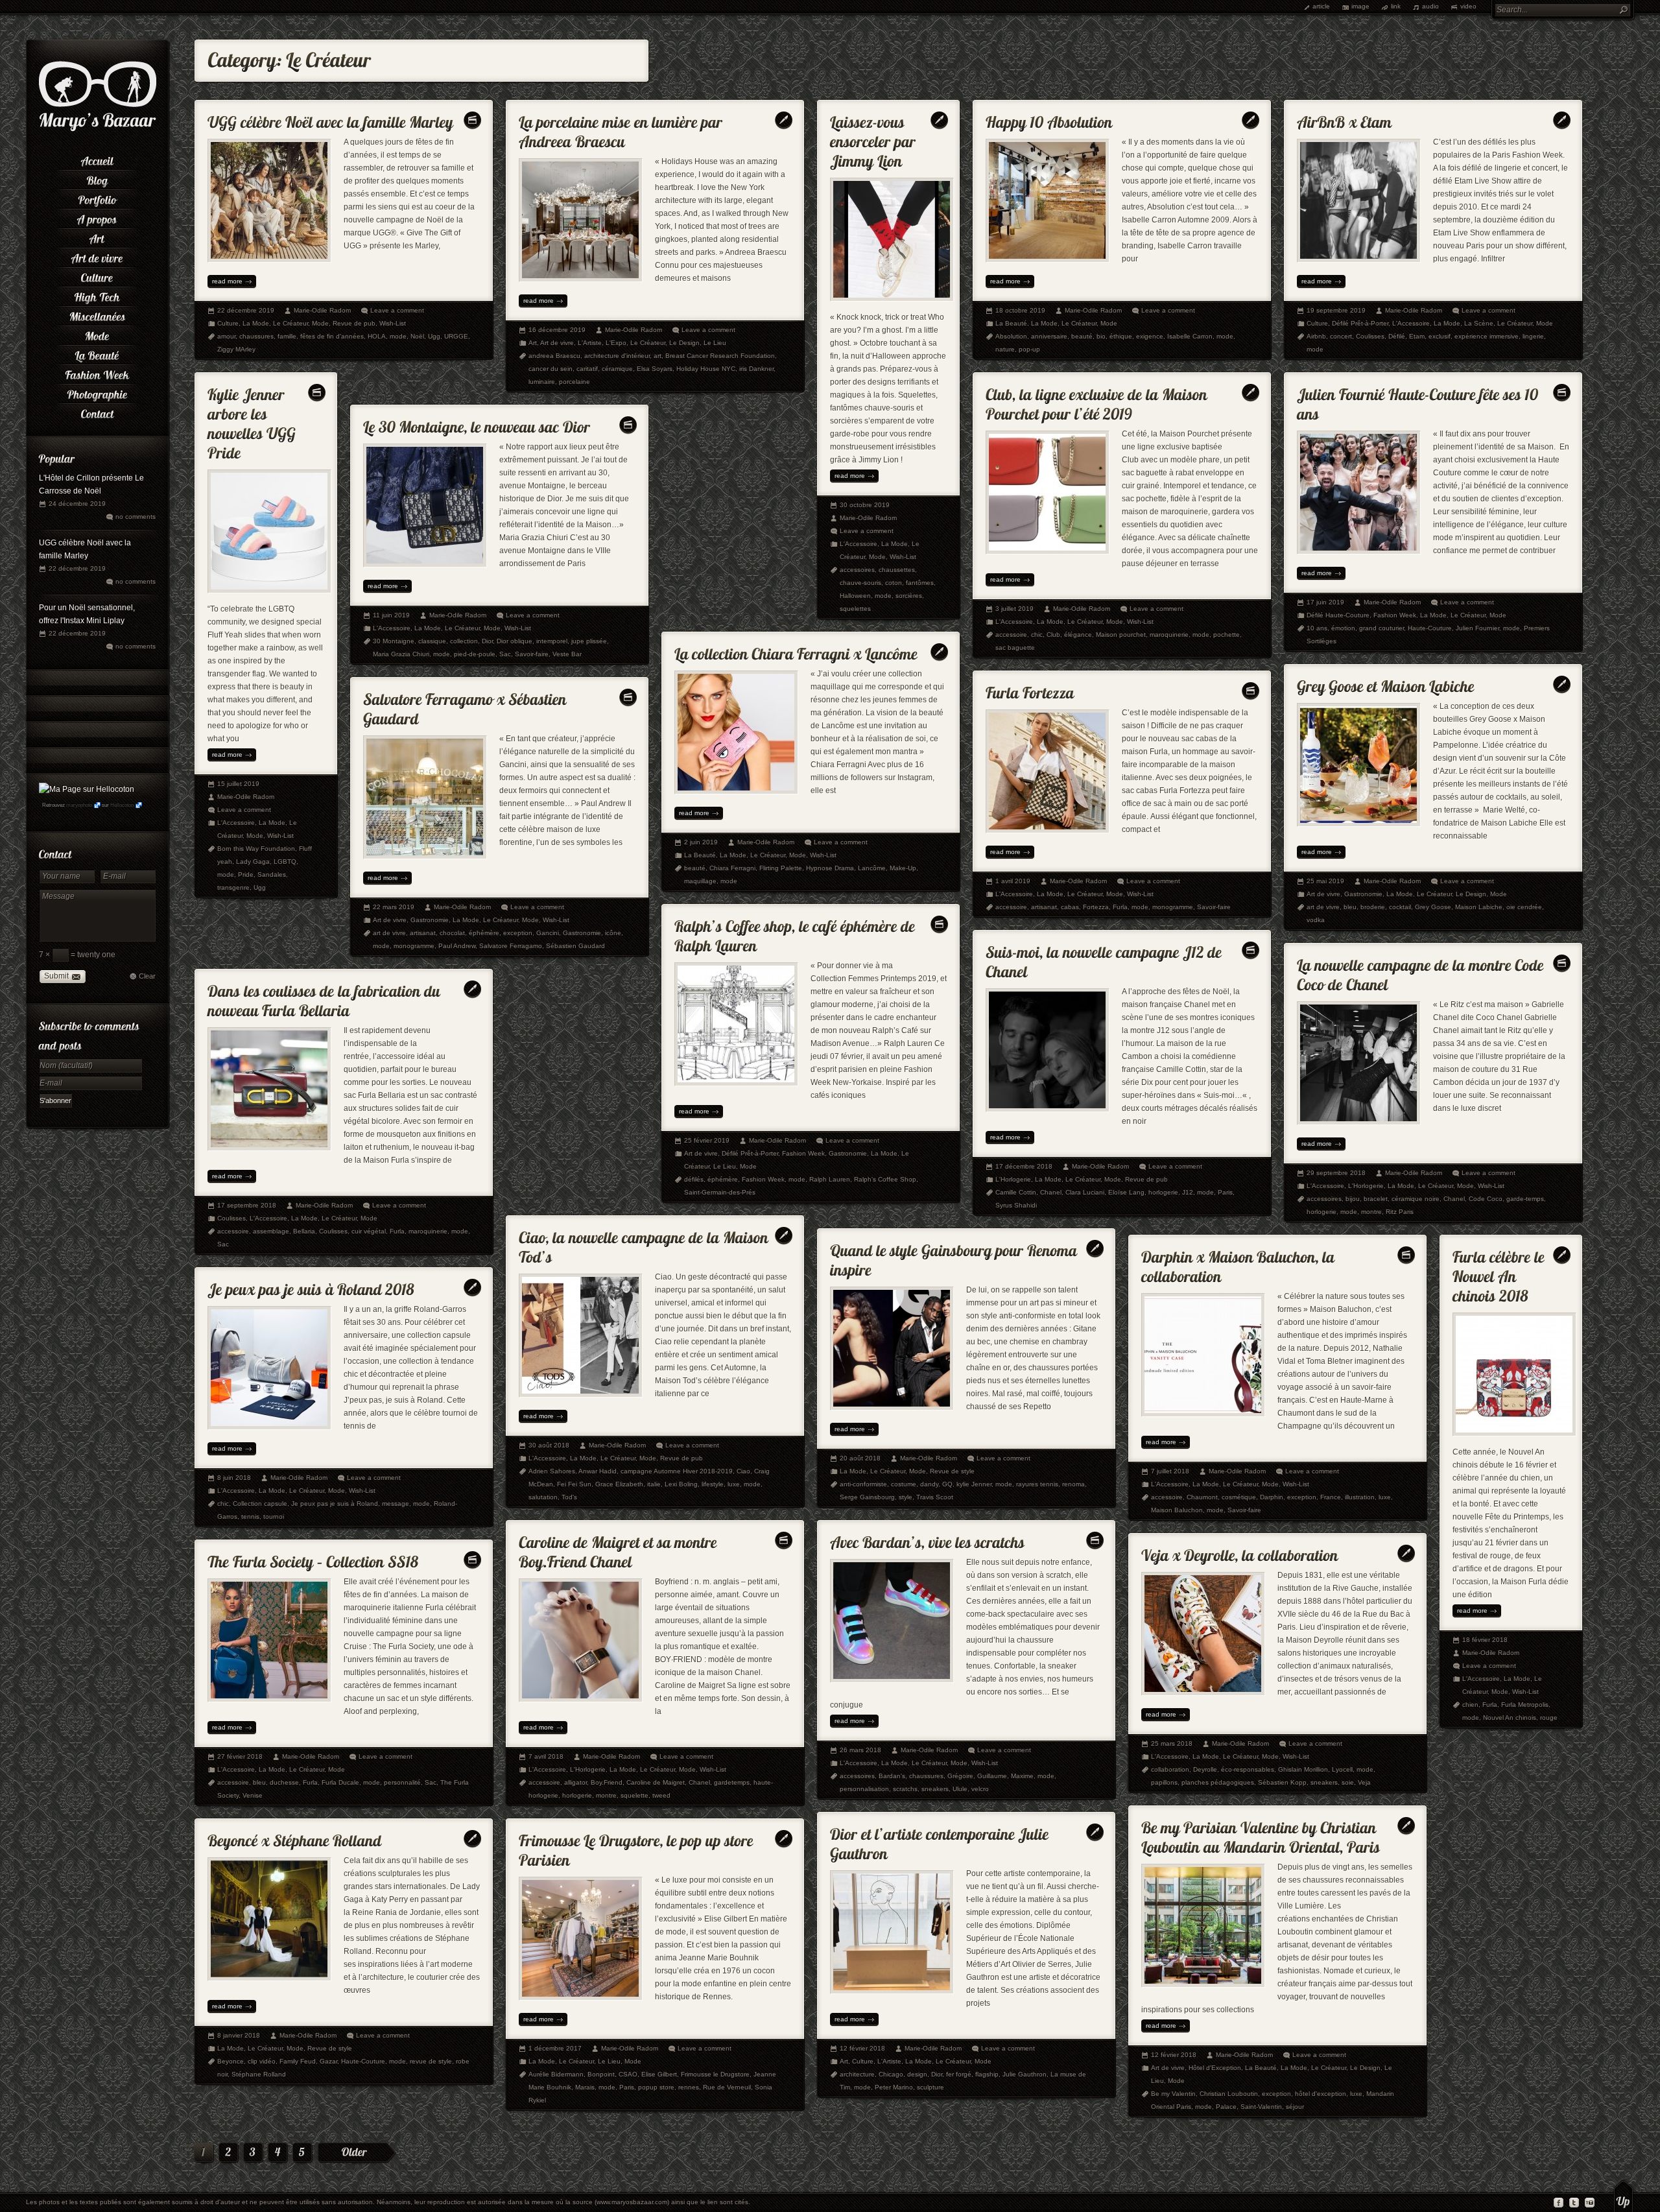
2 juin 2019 (701, 842)
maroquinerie (1169, 635)
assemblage (271, 1231)
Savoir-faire (532, 654)
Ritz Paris (1400, 1212)
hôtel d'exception (1321, 2094)
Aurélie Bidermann (556, 2074)
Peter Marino (894, 2087)
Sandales (272, 874)
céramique (617, 369)
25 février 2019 (707, 1140)
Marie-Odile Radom (322, 310)
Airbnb (1316, 336)
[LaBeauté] (97, 353)
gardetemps (732, 1782)
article (1321, 6)
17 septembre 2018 (247, 1205)
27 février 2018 (240, 1756)
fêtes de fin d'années (332, 336)
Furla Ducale (340, 1782)
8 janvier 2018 (239, 2035)
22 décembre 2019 (77, 568)
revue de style (431, 2061)
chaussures (256, 336)
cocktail (1400, 907)
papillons (1164, 1782)
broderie (1373, 907)
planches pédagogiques (1218, 1782)
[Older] (357, 2153)
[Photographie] (97, 392)
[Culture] (97, 276)
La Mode (256, 323)
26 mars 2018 (860, 1750)
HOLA (377, 336)
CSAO (628, 2074)
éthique (1121, 336)
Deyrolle (1205, 1769)
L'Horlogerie (1013, 1179)
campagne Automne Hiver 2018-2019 (677, 1471)
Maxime (1022, 1776)
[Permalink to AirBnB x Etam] (1345, 119)
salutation (543, 1497)
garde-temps (1525, 1199)
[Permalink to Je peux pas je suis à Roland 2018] (311, 1286)
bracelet (1376, 1199)
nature (1005, 349)
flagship (987, 2074)
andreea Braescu (554, 356)
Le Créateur (290, 323)
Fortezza (1096, 907)
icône (613, 933)
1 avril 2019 (1013, 881)
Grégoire (960, 1776)
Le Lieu (715, 343)
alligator (575, 1782)
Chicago (891, 2074)
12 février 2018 (1174, 2055)
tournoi (274, 1516)
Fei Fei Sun (574, 1484)
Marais (585, 2087)
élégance (1078, 635)
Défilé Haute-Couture (1338, 615)
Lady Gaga (253, 862)
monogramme (1173, 907)
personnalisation (864, 1789)
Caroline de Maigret (656, 1782)
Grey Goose (1433, 907)
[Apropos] (97, 217)
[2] (228, 2154)
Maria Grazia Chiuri (401, 654)
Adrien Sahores (552, 1471)
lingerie (1533, 336)
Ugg (434, 336)
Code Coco (1486, 1199)
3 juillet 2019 (1014, 609)
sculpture (931, 2087)
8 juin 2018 (234, 1478)
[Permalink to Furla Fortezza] (1030, 690)
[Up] (1623, 2196)
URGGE (456, 336)
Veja (1364, 1782)
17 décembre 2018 (1024, 1166)
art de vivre (1323, 907)
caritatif (587, 369)
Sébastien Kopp (1282, 1782)
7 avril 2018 (546, 1756)
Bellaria (304, 1231)
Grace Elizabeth (619, 1484)
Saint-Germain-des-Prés (720, 1192)
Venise (253, 1795)
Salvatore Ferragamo (511, 946)
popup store (656, 2087)
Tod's (569, 1497)
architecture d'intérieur (617, 356)
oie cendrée (1524, 907)
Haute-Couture (1430, 628)
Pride (246, 874)
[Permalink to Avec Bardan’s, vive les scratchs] (927, 1539)
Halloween (855, 596)
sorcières (909, 596)
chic (1037, 635)
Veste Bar (567, 654)
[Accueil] (97, 159)
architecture (857, 2074)
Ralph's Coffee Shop (885, 1179)
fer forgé (959, 2074)
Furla (1120, 907)
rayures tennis (1037, 1484)
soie (1348, 1782)
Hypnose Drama (830, 868)
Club (1053, 635)
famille (287, 336)
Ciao (743, 1471)
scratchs (905, 1789)
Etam (1417, 336)
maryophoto (79, 805)
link (1396, 6)
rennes (689, 2087)
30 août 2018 (549, 1445)
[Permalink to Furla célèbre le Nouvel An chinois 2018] (1500, 1273)
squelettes (855, 609)
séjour (1295, 2107)
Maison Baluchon (1177, 1510)
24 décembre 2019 (77, 504)
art (658, 356)
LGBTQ (285, 862)
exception (518, 933)
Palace (1226, 2107)
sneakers (935, 1789)
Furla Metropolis (1525, 1705)
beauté (1082, 336)
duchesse (284, 1782)
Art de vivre (557, 343)
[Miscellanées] (97, 315)
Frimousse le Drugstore (715, 2074)
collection (464, 641)
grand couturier (1381, 628)
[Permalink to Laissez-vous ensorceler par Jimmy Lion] (875, 138)
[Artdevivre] (97, 256)
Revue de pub (354, 323)
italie (654, 1484)
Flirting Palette (781, 868)
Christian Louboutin (1229, 2094)
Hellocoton (122, 805)
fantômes (920, 583)
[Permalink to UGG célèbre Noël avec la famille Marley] (330, 119)
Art (533, 343)
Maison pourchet (1121, 635)
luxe (734, 1484)
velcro (980, 1789)
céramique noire (1416, 1199)
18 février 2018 (1485, 1640)
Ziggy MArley (236, 349)
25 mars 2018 (1172, 1743)
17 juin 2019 (1325, 602)
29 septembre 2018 (1336, 1173)
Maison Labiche (1479, 907)
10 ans (1317, 628)
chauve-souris (860, 583)
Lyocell (1342, 1769)
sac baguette (1015, 648)
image (1360, 6)
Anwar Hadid (598, 1471)
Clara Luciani (1085, 1192)
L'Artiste (590, 343)
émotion (1343, 628)
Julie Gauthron (1025, 2074)
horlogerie (1163, 1192)
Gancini (548, 933)
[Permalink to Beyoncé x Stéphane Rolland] (295, 1837)
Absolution (1011, 336)
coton (894, 583)
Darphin (1272, 1497)
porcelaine (575, 382)
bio (1101, 336)
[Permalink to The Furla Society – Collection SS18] (313, 1559)
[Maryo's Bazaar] (98, 130)
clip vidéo (262, 2061)
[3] (253, 2154)
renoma (1073, 1484)
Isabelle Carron (1190, 336)
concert (1341, 336)
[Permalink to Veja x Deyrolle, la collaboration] (1240, 1552)
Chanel (1051, 1192)
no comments (136, 517)
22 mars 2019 (394, 907)
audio (1430, 6)
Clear (147, 976)
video (1468, 6)
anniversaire (1049, 336)
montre (1371, 1212)
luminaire (542, 382)
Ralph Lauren (830, 1179)
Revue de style (952, 1471)
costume (904, 1484)
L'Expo (616, 343)
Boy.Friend (607, 1782)
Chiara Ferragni (732, 868)
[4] (278, 2154)
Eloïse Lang (1126, 1192)
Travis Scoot (935, 1497)
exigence (1150, 336)
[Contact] (97, 412)
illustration (1360, 1497)
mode (398, 336)
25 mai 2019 (1325, 881)
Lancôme (872, 868)
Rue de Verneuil (727, 2087)
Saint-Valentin (1261, 2107)
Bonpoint (601, 2074)
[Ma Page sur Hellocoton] (87, 789)
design (917, 2074)
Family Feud (298, 2061)
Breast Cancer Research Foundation (720, 356)
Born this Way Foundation (256, 849)
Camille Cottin (1016, 1192)
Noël (417, 336)
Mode (320, 323)
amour (226, 336)
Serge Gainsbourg (867, 1497)
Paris (1225, 1192)
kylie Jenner (974, 1484)
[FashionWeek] (97, 373)
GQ (947, 1484)
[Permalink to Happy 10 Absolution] (1049, 119)
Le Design (684, 343)
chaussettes (897, 570)
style (906, 1497)
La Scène (1479, 323)
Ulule (960, 1789)
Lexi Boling (681, 1484)
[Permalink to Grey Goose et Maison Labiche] (1386, 683)
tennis (250, 1516)
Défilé (1397, 336)
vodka (1316, 920)
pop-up (1029, 349)
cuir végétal (369, 1231)
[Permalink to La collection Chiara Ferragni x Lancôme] (796, 651)
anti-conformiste (863, 1484)
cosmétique (1239, 1497)
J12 (1188, 1192)
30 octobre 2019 (865, 505)
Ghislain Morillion (1303, 1769)
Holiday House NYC (706, 369)
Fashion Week (1395, 615)
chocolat (452, 933)
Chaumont (1202, 1497)
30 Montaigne (394, 641)
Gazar (328, 2061)
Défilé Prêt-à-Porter (1360, 323)
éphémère (484, 933)
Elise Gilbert (659, 2074)
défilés (694, 1179)
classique (432, 641)
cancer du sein (551, 369)
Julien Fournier (1477, 628)
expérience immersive (1487, 336)
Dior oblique (515, 641)
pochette (1227, 635)
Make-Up (903, 868)
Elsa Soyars (655, 369)
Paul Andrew (457, 946)
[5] (302, 2154)
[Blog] (97, 178)
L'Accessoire (859, 544)
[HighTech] (97, 295)
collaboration (1170, 1769)
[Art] (97, 237)
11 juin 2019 (391, 615)
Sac (505, 654)
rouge (1549, 1718)
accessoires (857, 570)
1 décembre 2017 (555, 2048)
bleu (1350, 907)
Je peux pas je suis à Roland (335, 1504)
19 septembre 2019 (1336, 310)
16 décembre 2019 (557, 330)
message (396, 1504)
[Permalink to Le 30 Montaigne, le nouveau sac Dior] (477, 424)
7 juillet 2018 (1170, 1471)
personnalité (402, 1782)
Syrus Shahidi (1016, 1205)
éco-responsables (1248, 1769)
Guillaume (992, 1776)
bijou (1353, 1199)
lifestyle (713, 1484)
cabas (1070, 907)
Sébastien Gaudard (575, 946)
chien (1470, 1705)
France (1331, 1497)
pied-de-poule (475, 654)
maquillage (700, 881)
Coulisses (1370, 336)
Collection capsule (260, 1504)
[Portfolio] (97, 198)
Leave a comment (397, 310)
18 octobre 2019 (1020, 310)
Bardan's (892, 1776)
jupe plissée (589, 641)
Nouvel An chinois (1510, 1718)
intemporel (552, 641)
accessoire (1011, 635)
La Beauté (1011, 323)
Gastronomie (1363, 894)
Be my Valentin (1173, 2094)
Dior (487, 641)
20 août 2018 (860, 1458)
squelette (634, 1795)
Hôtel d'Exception (1215, 2068)
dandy (929, 1484)
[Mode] (97, 334)
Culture (228, 323)
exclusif (1440, 336)
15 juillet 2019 (238, 784)
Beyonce (231, 2061)
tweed (661, 1795)
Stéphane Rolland (259, 2074)
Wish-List (393, 323)
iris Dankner (756, 369)
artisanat (1044, 907)
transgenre (233, 887)
